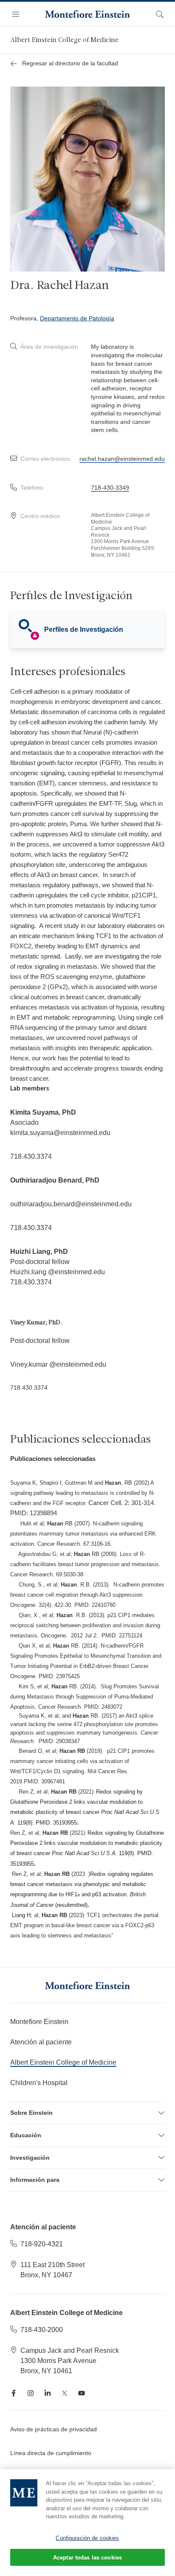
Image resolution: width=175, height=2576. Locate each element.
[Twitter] (65, 2393)
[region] (87, 2523)
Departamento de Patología (77, 318)
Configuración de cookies (87, 2538)
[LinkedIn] (48, 2393)
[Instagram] (31, 2393)
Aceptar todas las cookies (87, 2558)
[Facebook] (14, 2393)
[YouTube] (82, 2393)
